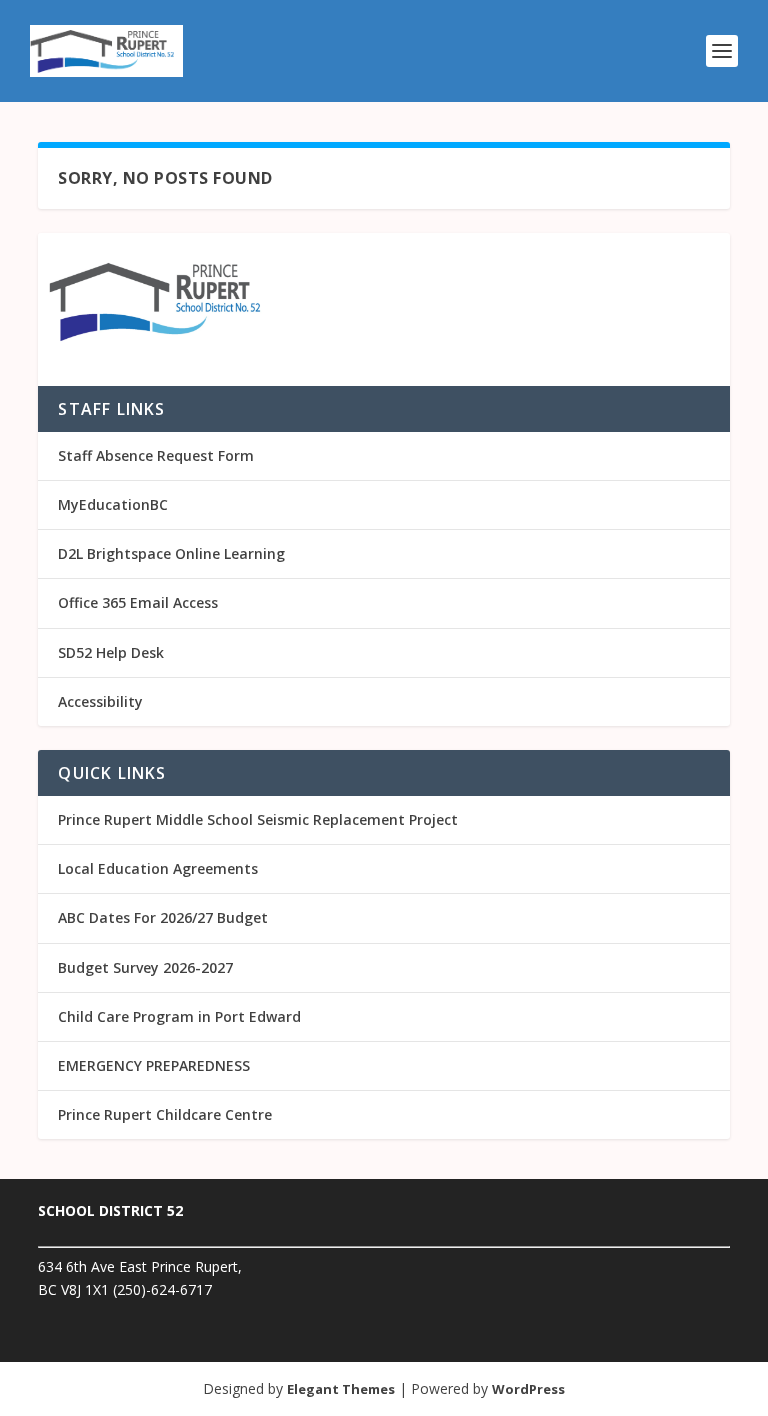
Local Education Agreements (158, 868)
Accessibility (100, 701)
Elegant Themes (341, 1389)
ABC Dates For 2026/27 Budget (163, 917)
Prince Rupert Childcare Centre (165, 1114)
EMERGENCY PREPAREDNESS (154, 1065)
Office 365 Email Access (138, 602)
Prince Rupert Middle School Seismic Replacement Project (258, 819)
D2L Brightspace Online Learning (171, 553)
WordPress (528, 1389)
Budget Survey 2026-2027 (145, 967)
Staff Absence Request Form (156, 455)
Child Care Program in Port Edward (179, 1016)
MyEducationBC (113, 504)
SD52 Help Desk (111, 652)
